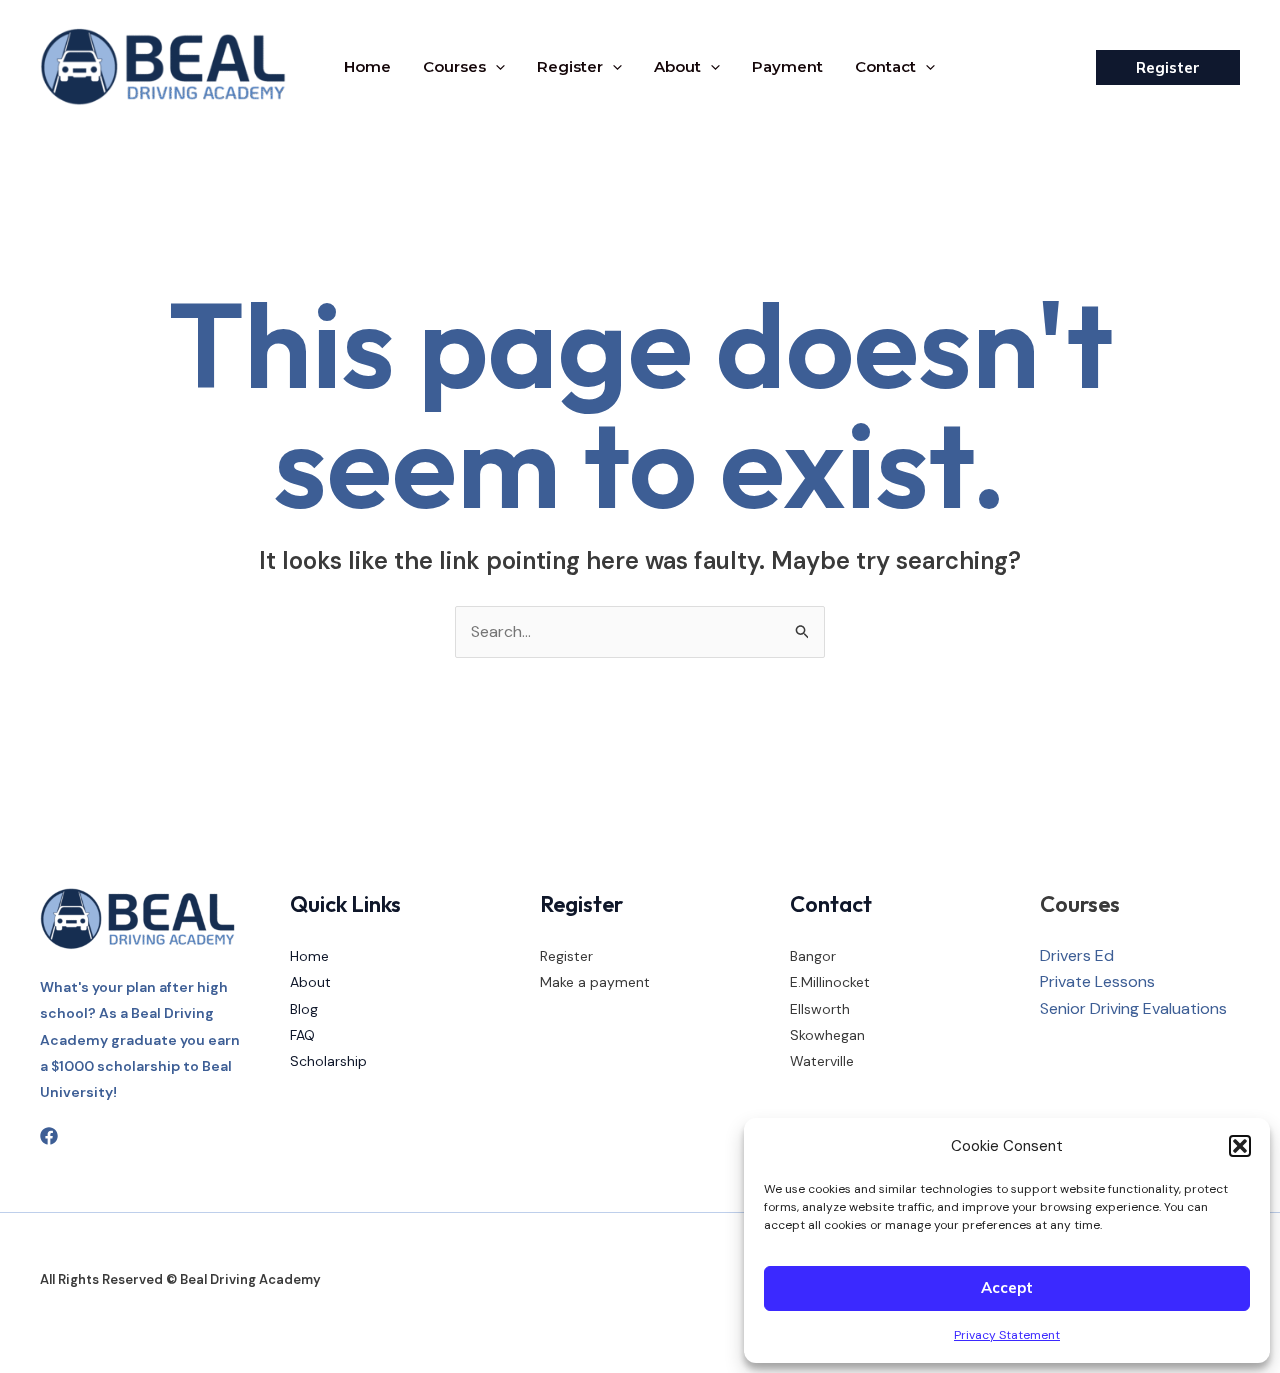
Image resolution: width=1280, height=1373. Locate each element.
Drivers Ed (1077, 955)
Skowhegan (827, 1035)
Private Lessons (1097, 981)
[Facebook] (49, 1136)
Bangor (813, 956)
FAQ (302, 1035)
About (677, 66)
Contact (885, 66)
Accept (1007, 1287)
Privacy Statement (1007, 1335)
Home (367, 66)
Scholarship (328, 1061)
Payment (787, 66)
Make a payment (595, 982)
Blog (304, 1009)
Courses (454, 66)
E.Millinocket (830, 982)
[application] (495, 67)
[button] (1240, 1146)
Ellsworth (820, 1009)
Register (570, 66)
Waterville (822, 1061)
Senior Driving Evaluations (1133, 1008)
